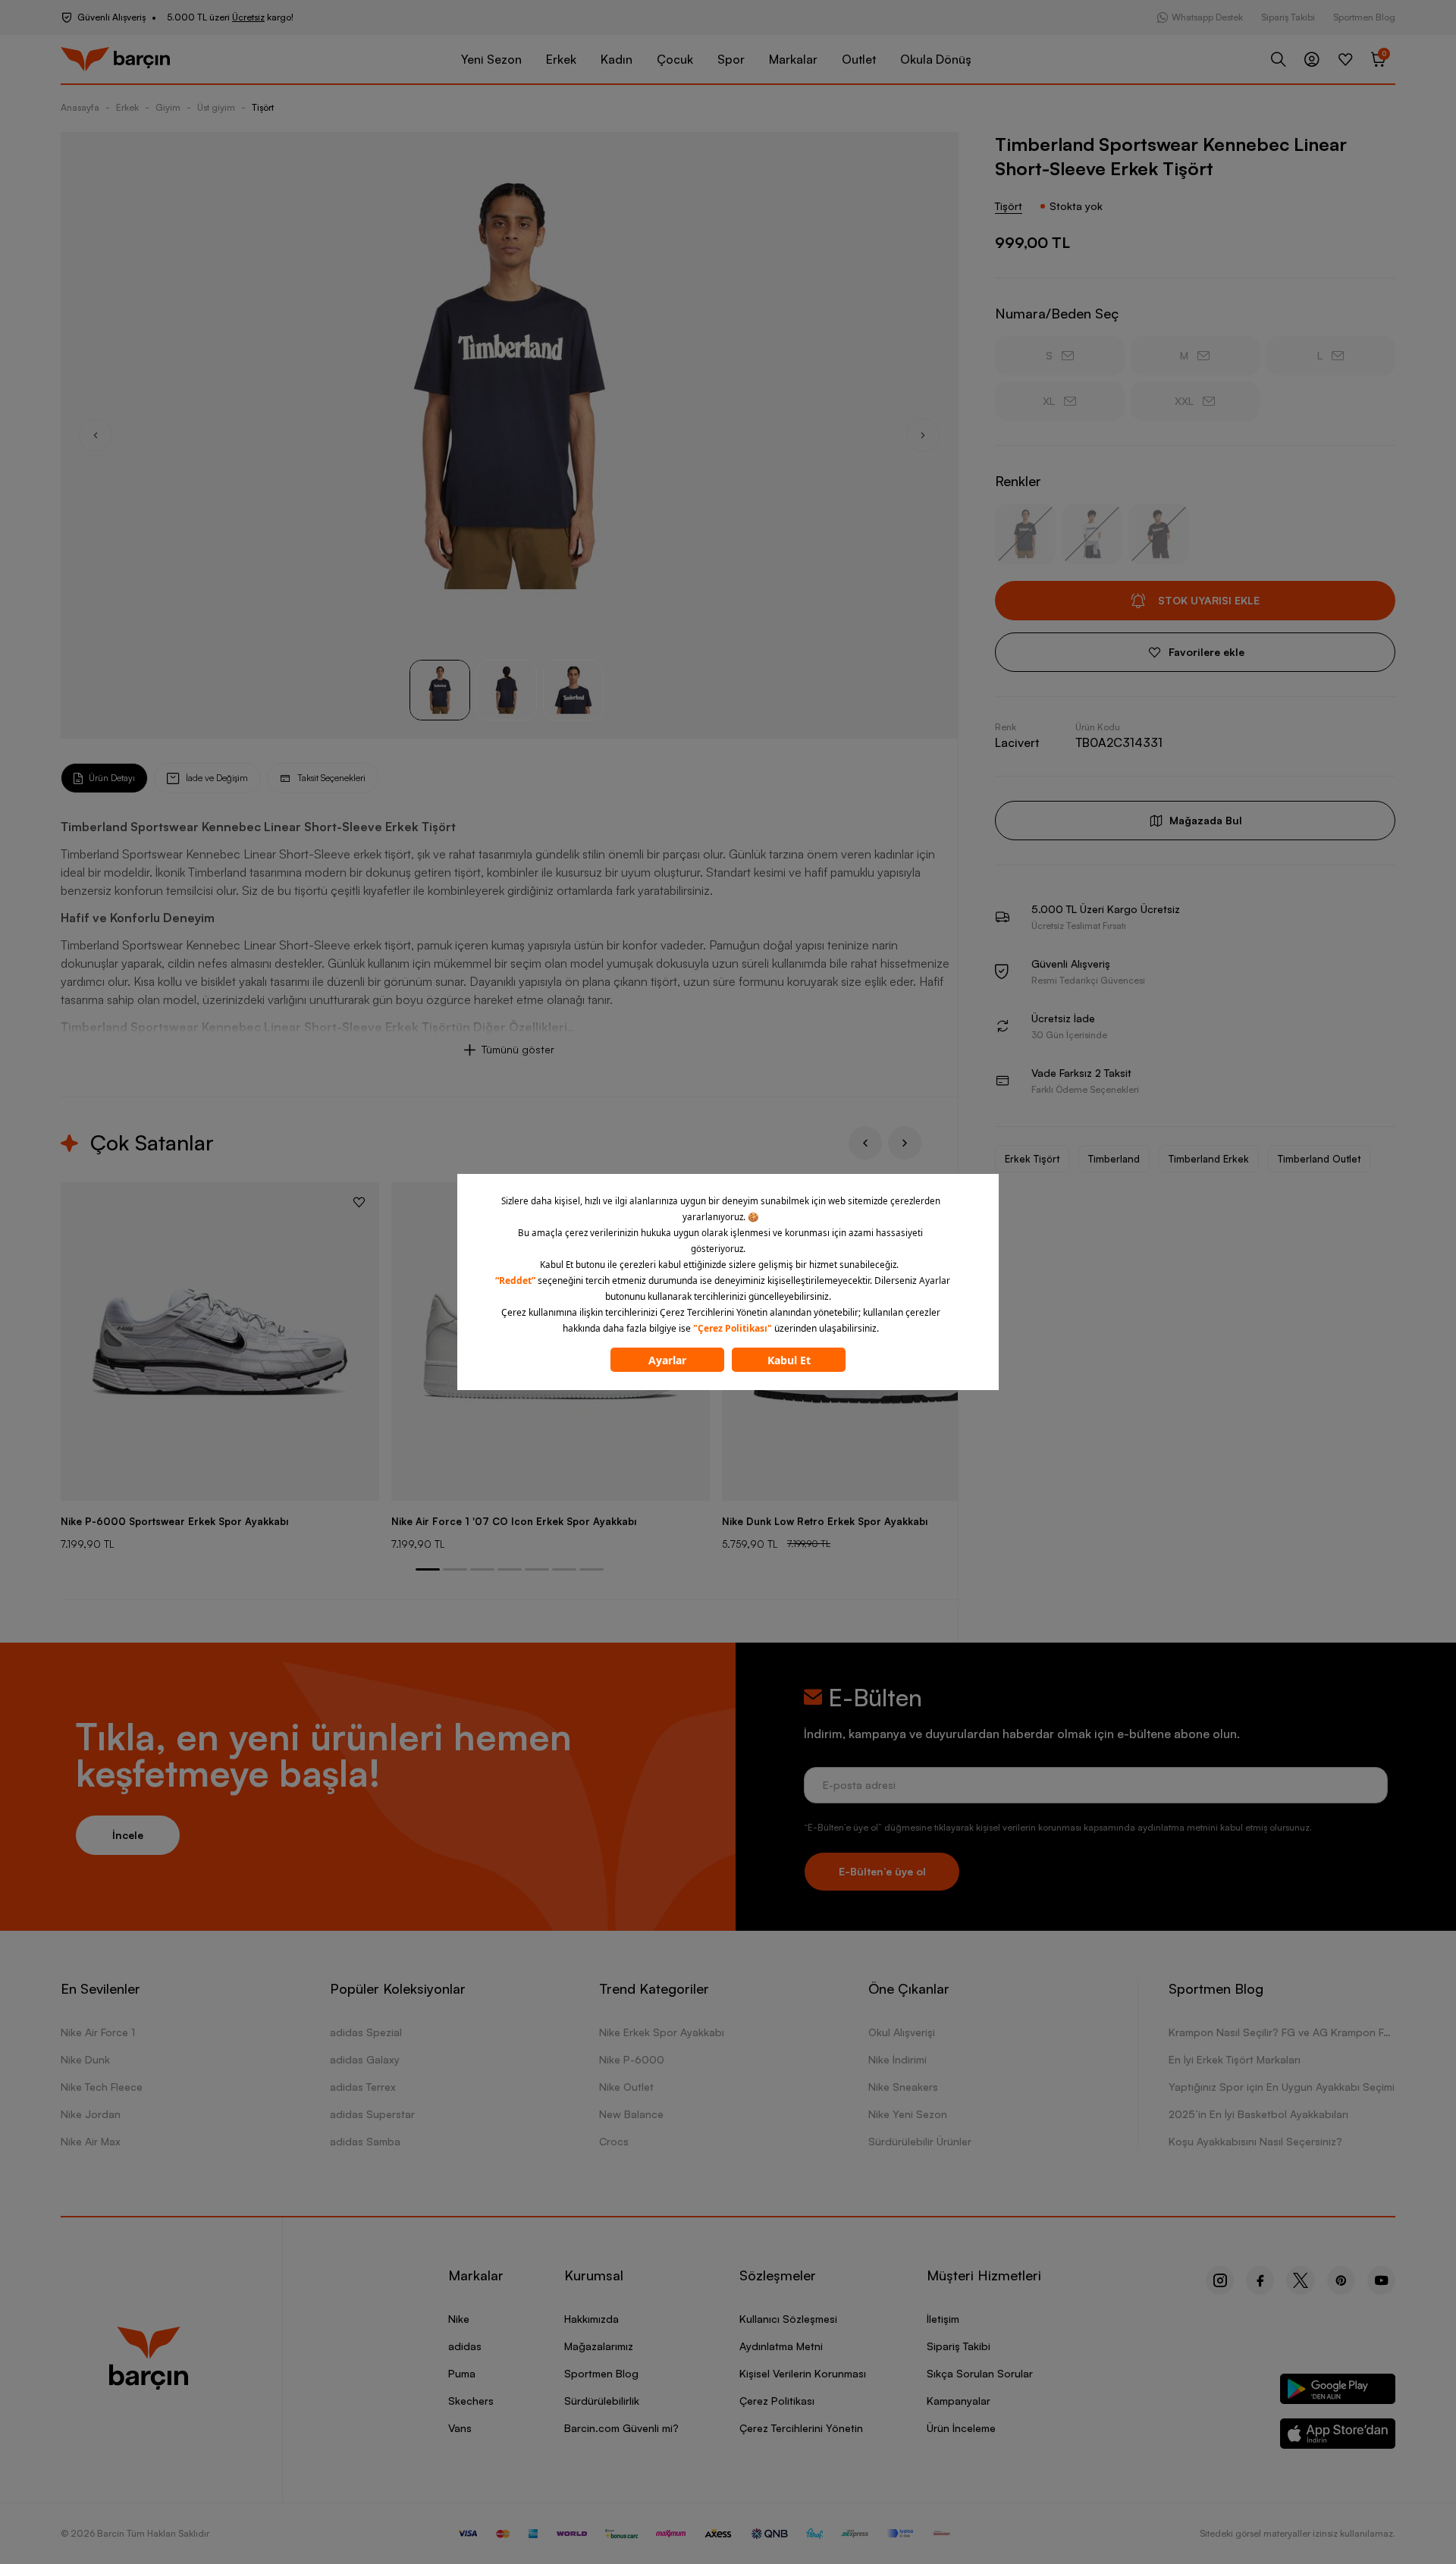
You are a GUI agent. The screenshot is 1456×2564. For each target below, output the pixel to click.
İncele (128, 1835)
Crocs (614, 2141)
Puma (462, 2373)
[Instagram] (1220, 2280)
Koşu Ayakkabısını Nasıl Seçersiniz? (1255, 2141)
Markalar (793, 59)
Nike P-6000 (632, 2059)
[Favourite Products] (1345, 59)
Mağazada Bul (1206, 820)
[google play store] (1338, 2391)
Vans (460, 2428)
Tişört (263, 107)
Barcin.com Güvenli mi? (621, 2428)
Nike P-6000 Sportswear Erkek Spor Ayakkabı (174, 1521)
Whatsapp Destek (1207, 17)
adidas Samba (365, 2141)
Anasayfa (80, 107)
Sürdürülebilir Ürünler (920, 2141)
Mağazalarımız (599, 2346)
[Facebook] (1260, 2280)
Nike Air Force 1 (98, 2032)
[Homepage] (115, 60)
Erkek (561, 59)
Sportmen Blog (1364, 17)
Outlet (859, 59)
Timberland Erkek (1209, 1159)
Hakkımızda (591, 2319)
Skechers (471, 2401)
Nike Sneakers (903, 2087)
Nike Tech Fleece (102, 2087)
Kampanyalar (959, 2401)
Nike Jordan (91, 2114)
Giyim (168, 107)
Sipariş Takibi (1288, 17)
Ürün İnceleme (961, 2428)
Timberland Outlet (1319, 1159)
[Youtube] (1381, 2280)
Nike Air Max (91, 2141)
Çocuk (675, 59)
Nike (459, 2319)
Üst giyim (216, 107)
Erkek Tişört (1032, 1159)
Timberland (1114, 1159)
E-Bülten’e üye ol (882, 1871)
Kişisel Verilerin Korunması (803, 2373)
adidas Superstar (372, 2114)
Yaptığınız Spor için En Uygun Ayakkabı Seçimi (1282, 2087)
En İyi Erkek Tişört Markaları (1235, 2059)
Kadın (617, 59)
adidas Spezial (366, 2032)
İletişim (943, 2319)
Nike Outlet (626, 2087)
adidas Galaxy (365, 2059)
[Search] (1279, 59)
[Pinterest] (1341, 2280)
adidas (465, 2346)
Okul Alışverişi (902, 2032)
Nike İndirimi (897, 2059)
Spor (731, 59)
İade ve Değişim (217, 778)
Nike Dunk (85, 2059)
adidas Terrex (363, 2087)
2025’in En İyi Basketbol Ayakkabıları (1258, 2114)
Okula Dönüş (936, 59)
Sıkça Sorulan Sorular (980, 2373)
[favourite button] (359, 1202)
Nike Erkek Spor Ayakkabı (662, 2032)
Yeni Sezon (491, 59)
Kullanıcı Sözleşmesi (788, 2319)
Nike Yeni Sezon (908, 2114)
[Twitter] (1301, 2280)
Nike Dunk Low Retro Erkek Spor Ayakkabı (825, 1521)
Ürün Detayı (112, 778)
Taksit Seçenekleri (331, 778)
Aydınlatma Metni (781, 2346)
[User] (1312, 59)
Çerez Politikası (777, 2401)
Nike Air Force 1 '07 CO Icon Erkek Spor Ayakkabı (514, 1521)
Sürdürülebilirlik (602, 2401)
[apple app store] (1338, 2436)
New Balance (631, 2114)
